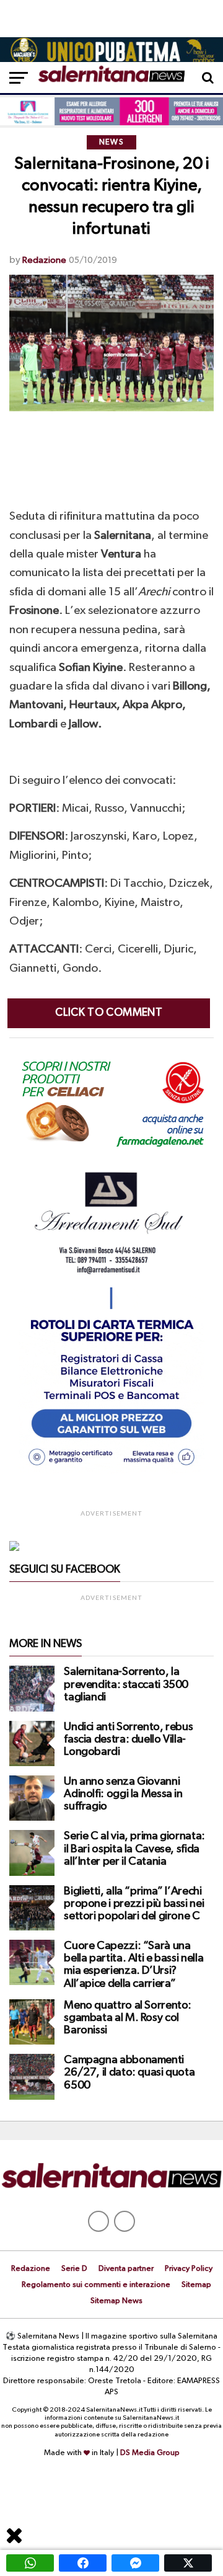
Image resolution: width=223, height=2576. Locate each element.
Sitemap (196, 2285)
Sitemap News (116, 2301)
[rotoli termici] (111, 1471)
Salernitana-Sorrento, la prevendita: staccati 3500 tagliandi (126, 1684)
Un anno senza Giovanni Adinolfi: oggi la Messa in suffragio (123, 1794)
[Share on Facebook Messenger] (135, 2563)
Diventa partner (126, 2269)
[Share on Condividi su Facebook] (83, 2563)
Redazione (44, 260)
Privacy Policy (189, 2269)
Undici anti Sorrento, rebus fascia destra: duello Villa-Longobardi (128, 1739)
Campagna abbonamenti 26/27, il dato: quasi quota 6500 (129, 2072)
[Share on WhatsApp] (30, 2563)
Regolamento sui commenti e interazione (96, 2285)
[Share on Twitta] (188, 2563)
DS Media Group (150, 2453)
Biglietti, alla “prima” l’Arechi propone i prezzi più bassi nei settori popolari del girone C (134, 1904)
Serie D (74, 2269)
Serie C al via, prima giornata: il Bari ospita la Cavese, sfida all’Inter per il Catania (134, 1849)
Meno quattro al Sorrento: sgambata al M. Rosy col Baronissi (128, 2018)
